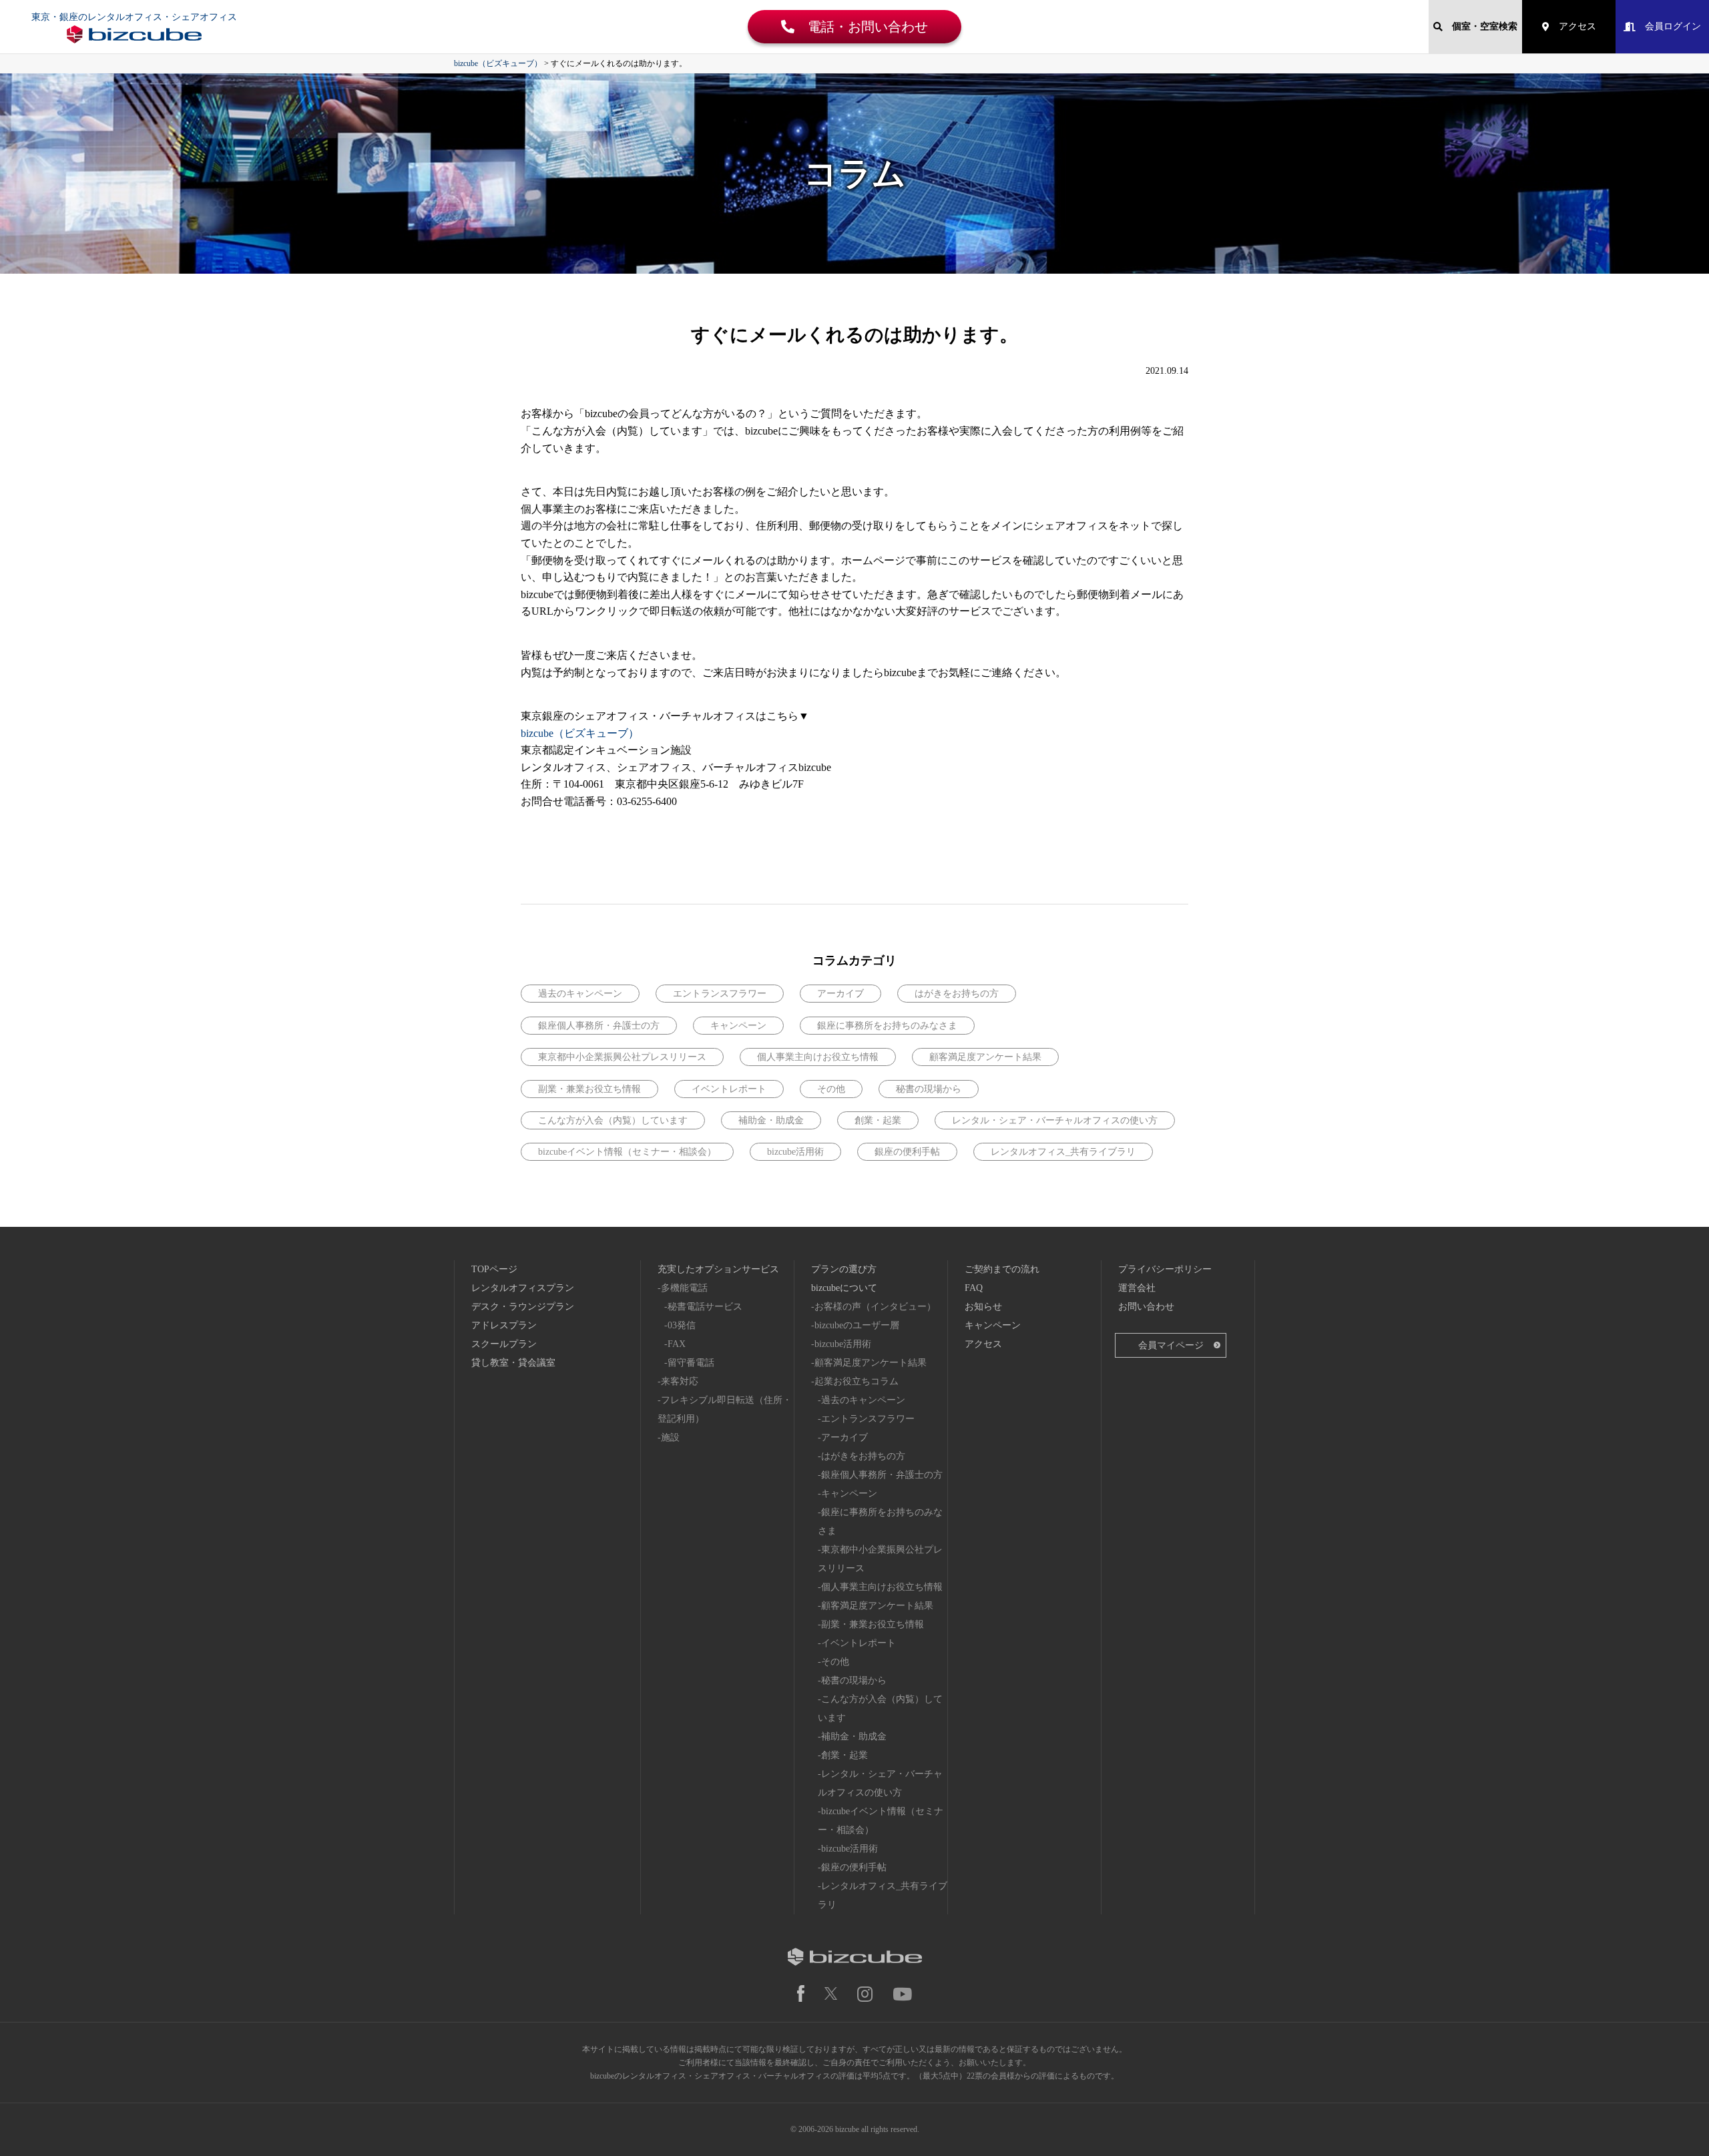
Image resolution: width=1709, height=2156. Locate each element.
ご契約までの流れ (1002, 1269)
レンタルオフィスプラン (523, 1288)
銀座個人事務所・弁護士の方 (599, 1026)
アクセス (1573, 26)
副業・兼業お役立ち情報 (589, 1089)
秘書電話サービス (705, 1307)
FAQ (974, 1288)
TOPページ (494, 1269)
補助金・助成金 (771, 1120)
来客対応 (680, 1381)
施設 (670, 1437)
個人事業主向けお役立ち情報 (818, 1057)
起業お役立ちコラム (857, 1381)
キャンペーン (738, 1026)
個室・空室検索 (1480, 26)
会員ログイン (1668, 26)
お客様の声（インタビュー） (875, 1307)
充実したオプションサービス (718, 1269)
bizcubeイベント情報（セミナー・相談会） (627, 1152)
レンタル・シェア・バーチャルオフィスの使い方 (1055, 1120)
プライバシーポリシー (1165, 1269)
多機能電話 (684, 1288)
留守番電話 (691, 1363)
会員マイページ (1171, 1345)
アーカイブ (840, 994)
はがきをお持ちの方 (957, 994)
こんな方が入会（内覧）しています (613, 1120)
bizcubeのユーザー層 (857, 1325)
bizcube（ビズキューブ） (580, 733)
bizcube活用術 (795, 1152)
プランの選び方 (844, 1269)
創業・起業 (878, 1120)
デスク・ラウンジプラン (523, 1307)
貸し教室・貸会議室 (513, 1363)
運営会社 (1137, 1288)
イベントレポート (729, 1089)
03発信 (682, 1325)
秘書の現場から (929, 1089)
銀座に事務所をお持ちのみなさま (887, 1026)
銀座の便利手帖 (907, 1152)
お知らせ (983, 1307)
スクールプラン (504, 1344)
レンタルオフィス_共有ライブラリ (1063, 1152)
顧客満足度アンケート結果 (985, 1057)
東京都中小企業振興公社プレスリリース (622, 1057)
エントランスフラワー (720, 994)
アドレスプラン (504, 1325)
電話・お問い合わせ (861, 27)
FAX (677, 1344)
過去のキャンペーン (580, 994)
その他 (831, 1089)
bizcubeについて (844, 1288)
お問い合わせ (1146, 1307)
